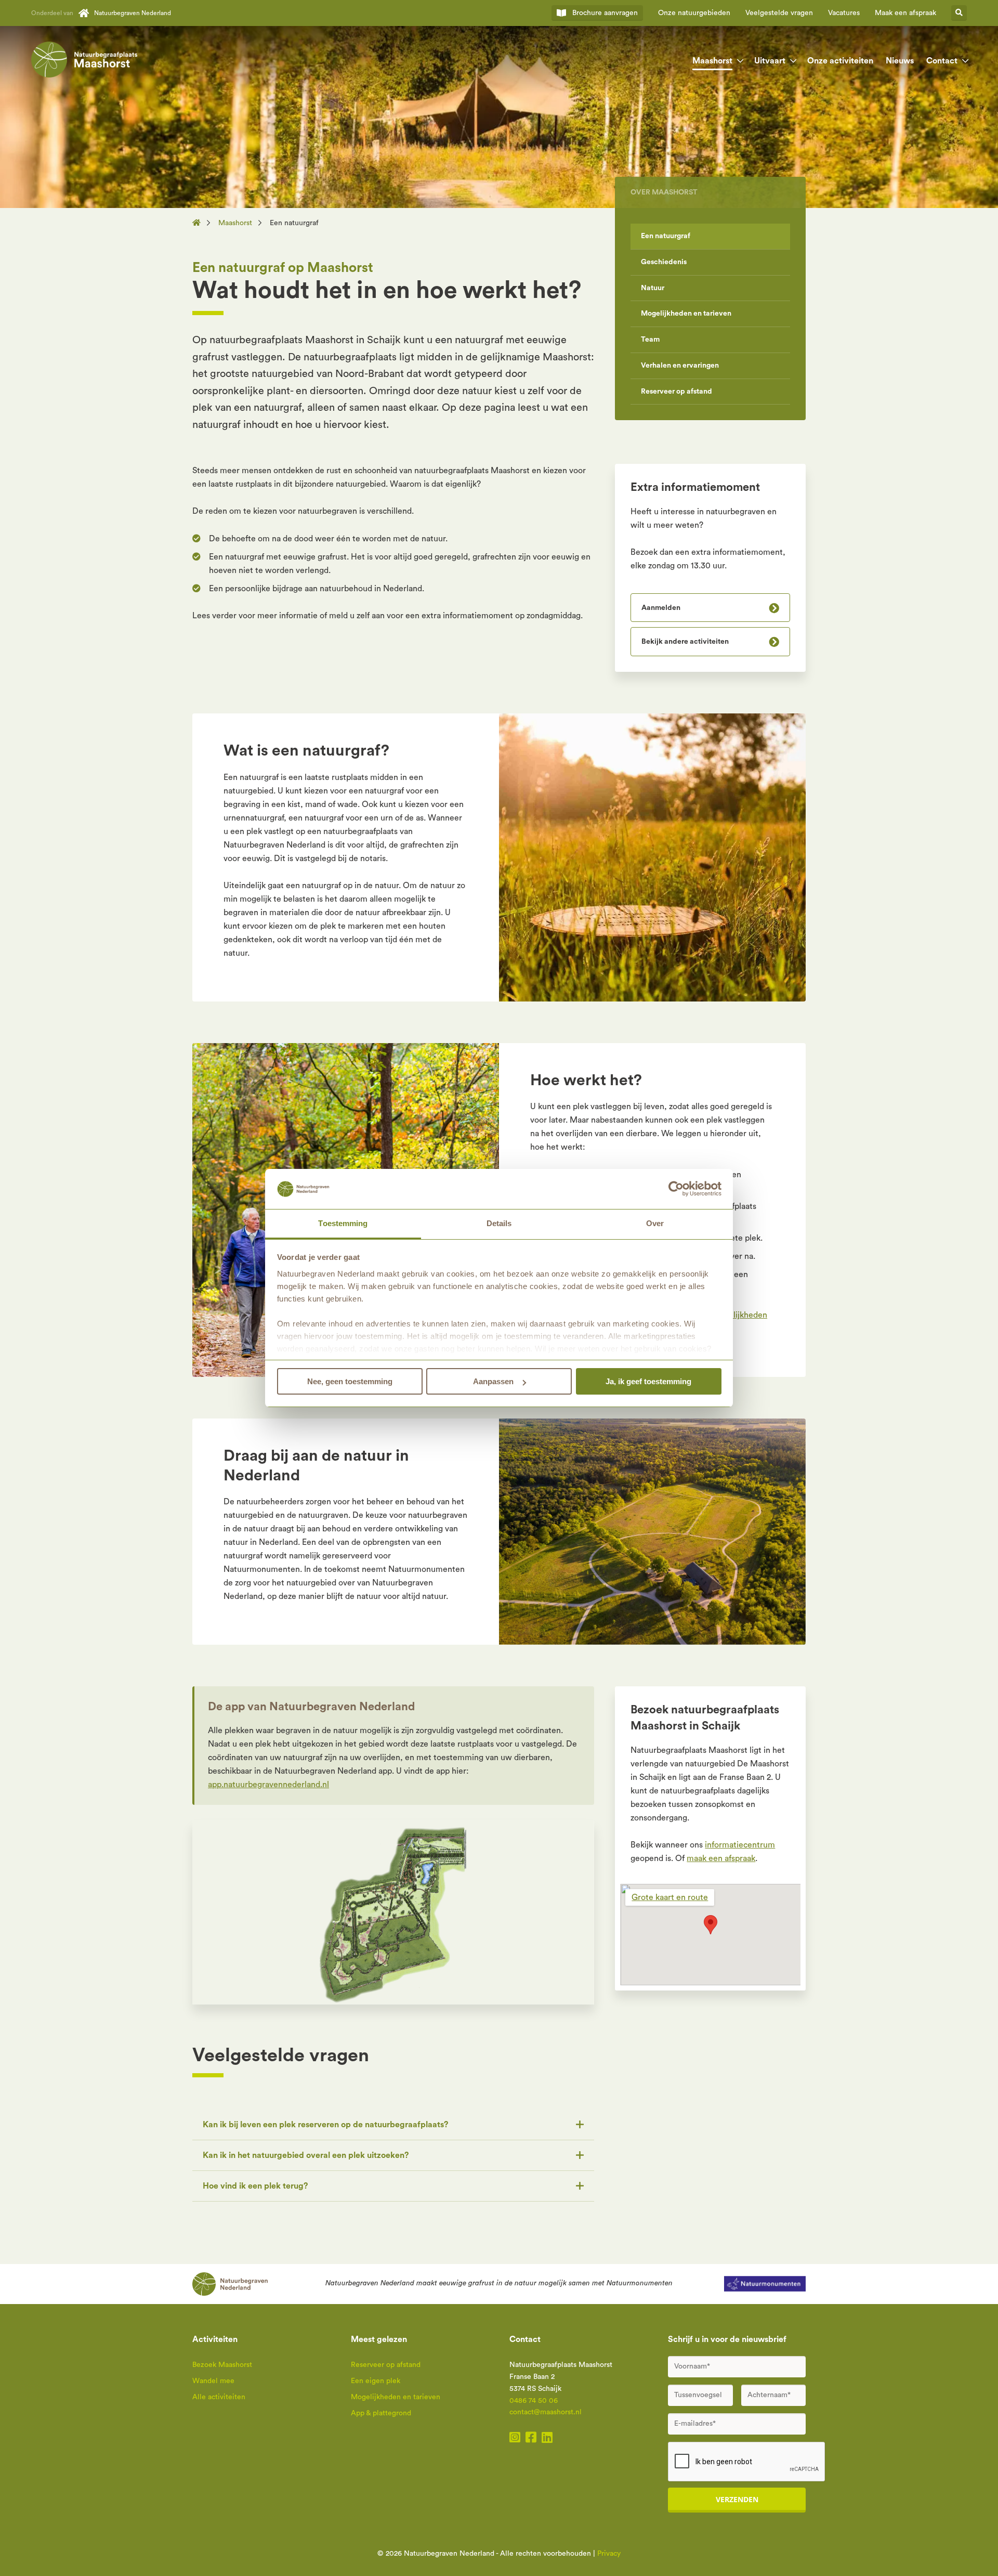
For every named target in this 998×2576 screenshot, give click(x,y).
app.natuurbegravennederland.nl (268, 1785)
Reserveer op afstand (677, 392)
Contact (942, 61)
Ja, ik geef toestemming (648, 1381)
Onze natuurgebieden (694, 13)
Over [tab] (655, 1223)
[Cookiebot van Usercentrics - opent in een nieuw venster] (676, 1189)
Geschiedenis (664, 262)
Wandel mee (213, 2381)
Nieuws (900, 61)
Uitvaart (770, 61)
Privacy (609, 2554)
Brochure (605, 13)
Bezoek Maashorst (222, 2365)
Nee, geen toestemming (350, 1381)
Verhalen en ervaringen (680, 366)
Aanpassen (493, 1381)
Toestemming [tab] (343, 1223)
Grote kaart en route (670, 1897)
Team (650, 340)
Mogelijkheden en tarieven (686, 314)
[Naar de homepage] (200, 223)
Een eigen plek (376, 2381)
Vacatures (844, 13)
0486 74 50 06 (534, 2401)
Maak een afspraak (905, 13)
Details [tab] (499, 1223)
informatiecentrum (740, 1845)
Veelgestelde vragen (779, 13)
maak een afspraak (721, 1858)
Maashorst (712, 61)
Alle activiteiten (219, 2397)
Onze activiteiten (840, 61)
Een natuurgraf (666, 236)
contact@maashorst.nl (546, 2412)
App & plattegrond (381, 2413)
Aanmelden (661, 608)
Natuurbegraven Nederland (133, 13)
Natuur (653, 288)
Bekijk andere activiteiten (685, 642)
